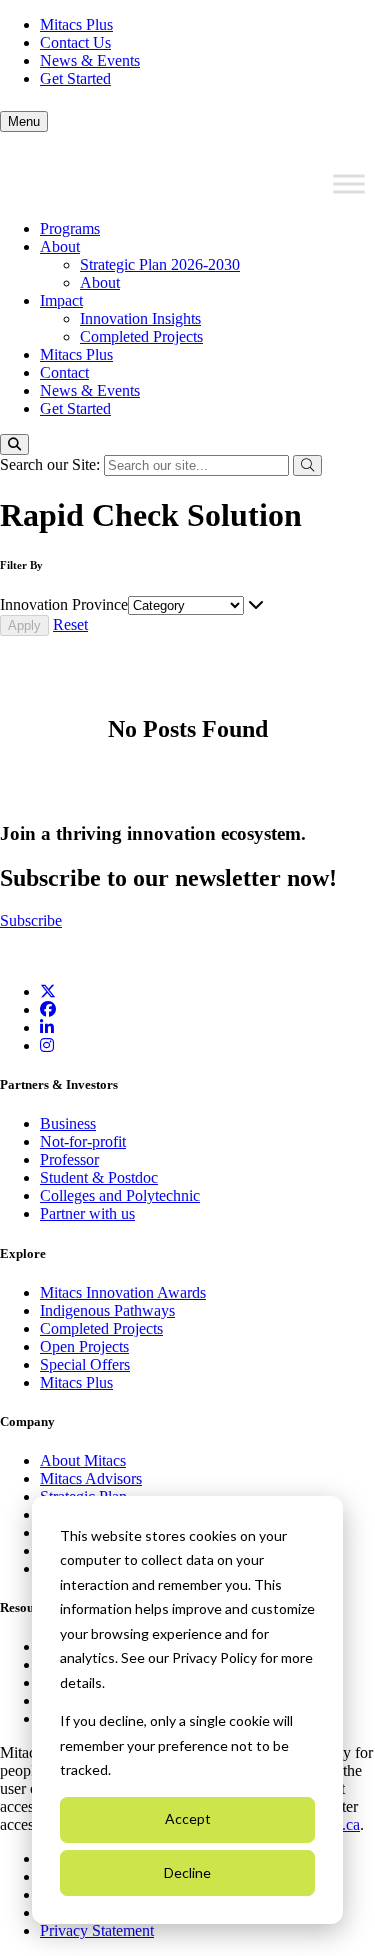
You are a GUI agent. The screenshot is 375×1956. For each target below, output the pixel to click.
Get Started (75, 78)
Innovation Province (64, 604)
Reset (70, 624)
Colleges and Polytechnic (120, 1195)
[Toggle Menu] (349, 184)
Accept (188, 1818)
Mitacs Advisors (91, 1478)
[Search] (14, 444)
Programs (70, 228)
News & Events (90, 60)
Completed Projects (141, 336)
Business (68, 1123)
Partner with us (87, 1213)
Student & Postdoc (99, 1177)
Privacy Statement (97, 1930)
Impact (61, 300)
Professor (69, 1159)
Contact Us (75, 42)
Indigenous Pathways (107, 1310)
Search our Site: (52, 464)
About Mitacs (83, 1460)
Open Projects (84, 1346)
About (60, 246)
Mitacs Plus (76, 24)
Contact (64, 372)
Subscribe (31, 920)
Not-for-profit (83, 1141)
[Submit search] (307, 465)
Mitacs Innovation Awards (123, 1292)
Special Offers (85, 1364)
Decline (187, 1872)
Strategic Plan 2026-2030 (160, 264)
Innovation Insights (140, 318)
